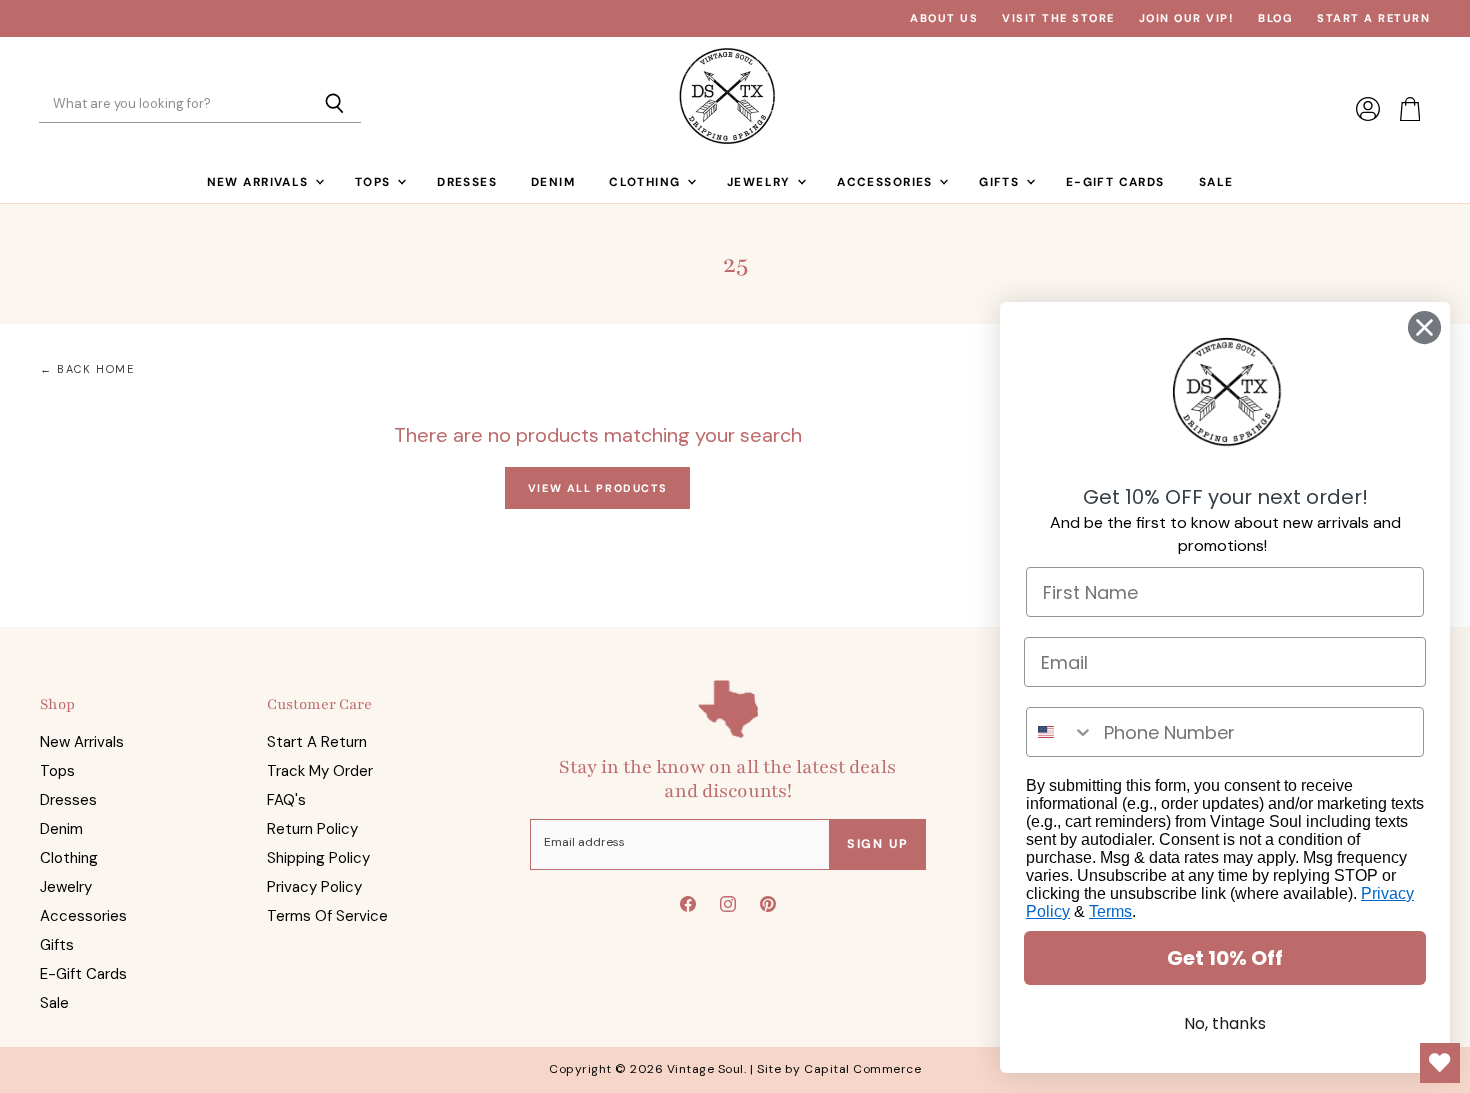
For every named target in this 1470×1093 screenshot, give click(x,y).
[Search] (334, 105)
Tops (375, 182)
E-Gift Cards (1115, 182)
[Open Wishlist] (1440, 1063)
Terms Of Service (327, 916)
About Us (944, 18)
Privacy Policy (314, 887)
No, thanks (1225, 1023)
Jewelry (761, 182)
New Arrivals (260, 182)
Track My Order (320, 771)
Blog (1275, 18)
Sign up (878, 844)
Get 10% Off (1225, 958)
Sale (1216, 182)
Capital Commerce (862, 1069)
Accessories (887, 182)
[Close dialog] (1424, 327)
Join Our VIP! (1187, 18)
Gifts (1001, 182)
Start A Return (317, 742)
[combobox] (1060, 732)
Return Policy (312, 829)
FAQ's (286, 800)
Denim (553, 182)
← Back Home (87, 369)
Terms (1110, 911)
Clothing (647, 182)
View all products (598, 488)
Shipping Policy (318, 858)
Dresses (467, 182)
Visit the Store (1058, 18)
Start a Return (1373, 18)
